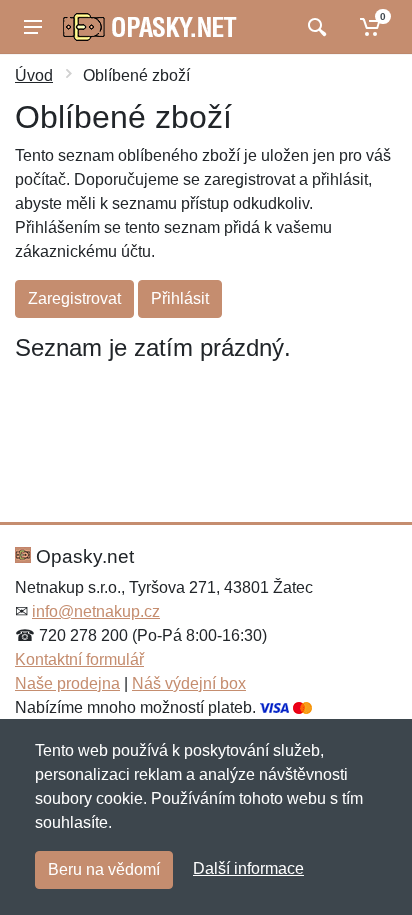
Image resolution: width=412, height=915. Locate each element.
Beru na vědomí (104, 869)
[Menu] (33, 27)
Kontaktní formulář (79, 659)
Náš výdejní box (189, 683)
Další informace (248, 868)
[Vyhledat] (314, 27)
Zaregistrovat (74, 298)
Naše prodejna (67, 683)
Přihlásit (180, 298)
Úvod (34, 75)
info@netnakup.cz (96, 611)
